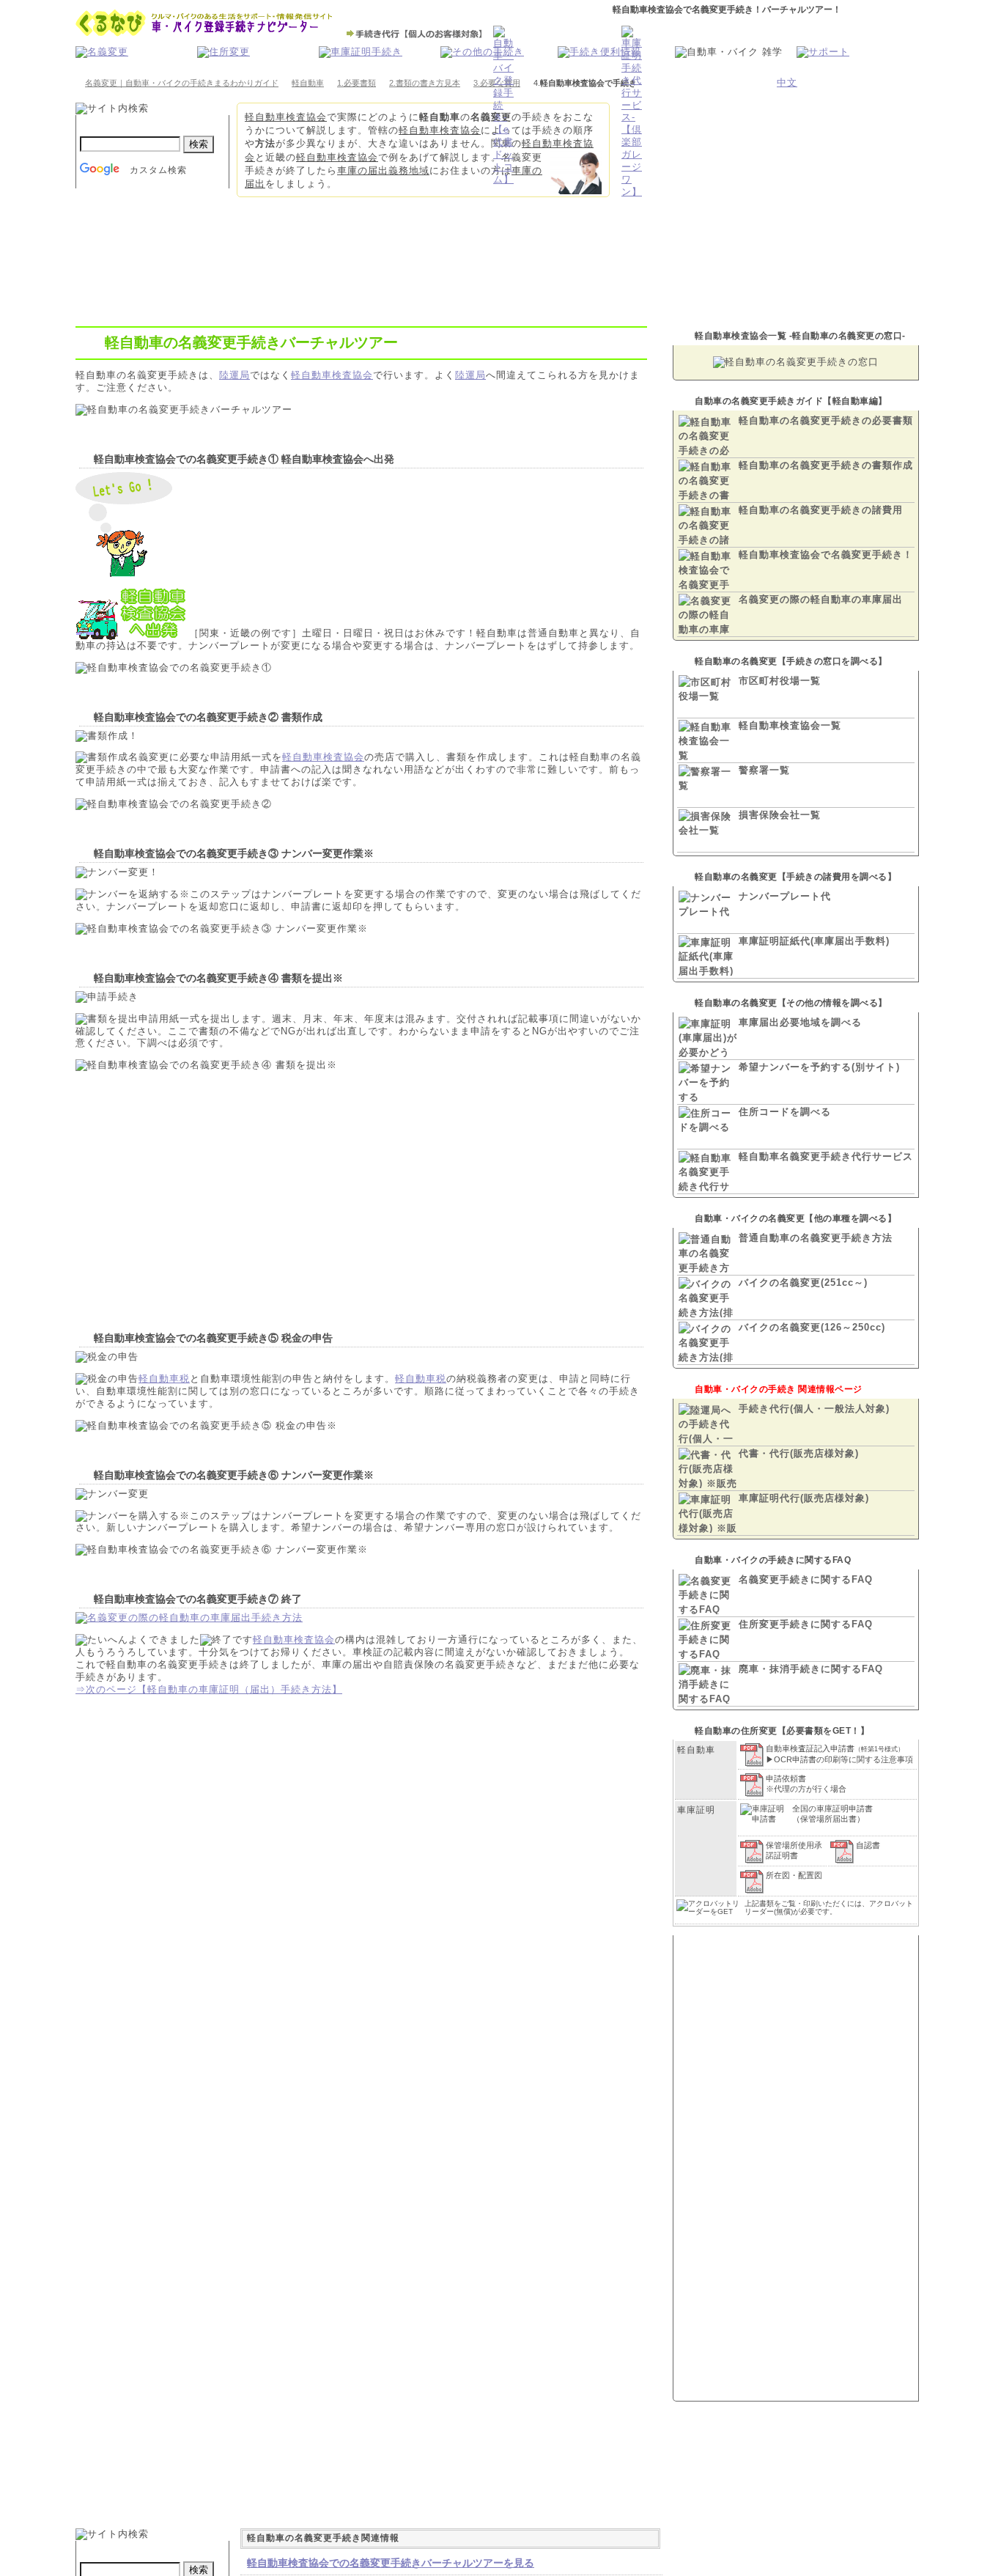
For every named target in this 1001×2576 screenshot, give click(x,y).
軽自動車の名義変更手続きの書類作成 (826, 465)
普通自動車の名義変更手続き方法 (816, 1238)
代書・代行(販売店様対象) (799, 1453)
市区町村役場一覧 (780, 681)
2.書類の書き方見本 (425, 83)
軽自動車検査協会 (286, 117)
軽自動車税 (164, 1379)
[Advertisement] (237, 1189)
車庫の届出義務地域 (383, 170)
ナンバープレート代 (785, 896)
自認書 (868, 1845)
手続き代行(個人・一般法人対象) (814, 1409)
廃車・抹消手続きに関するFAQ (811, 1669)
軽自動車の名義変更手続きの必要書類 (826, 420)
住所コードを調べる (785, 1112)
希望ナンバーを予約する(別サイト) (819, 1067)
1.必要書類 (357, 83)
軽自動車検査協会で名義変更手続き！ (826, 555)
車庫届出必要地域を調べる (800, 1022)
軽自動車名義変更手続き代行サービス (826, 1156)
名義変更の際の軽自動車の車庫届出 (821, 599)
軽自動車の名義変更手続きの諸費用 (821, 510)
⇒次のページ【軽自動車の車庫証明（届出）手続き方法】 (209, 1689)
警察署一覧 (764, 770)
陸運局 (234, 375)
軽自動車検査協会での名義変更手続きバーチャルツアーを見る (391, 2563)
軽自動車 (308, 83)
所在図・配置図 (794, 1875)
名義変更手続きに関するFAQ (806, 1579)
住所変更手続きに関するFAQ (806, 1624)
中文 (787, 82)
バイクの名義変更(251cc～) (803, 1283)
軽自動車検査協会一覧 (790, 725)
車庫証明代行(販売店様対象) (804, 1498)
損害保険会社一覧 (780, 815)
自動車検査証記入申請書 (835, 1748)
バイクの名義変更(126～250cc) (812, 1327)
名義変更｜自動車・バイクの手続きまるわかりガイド (182, 83)
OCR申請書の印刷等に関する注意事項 (843, 1759)
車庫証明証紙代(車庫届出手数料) (814, 941)
